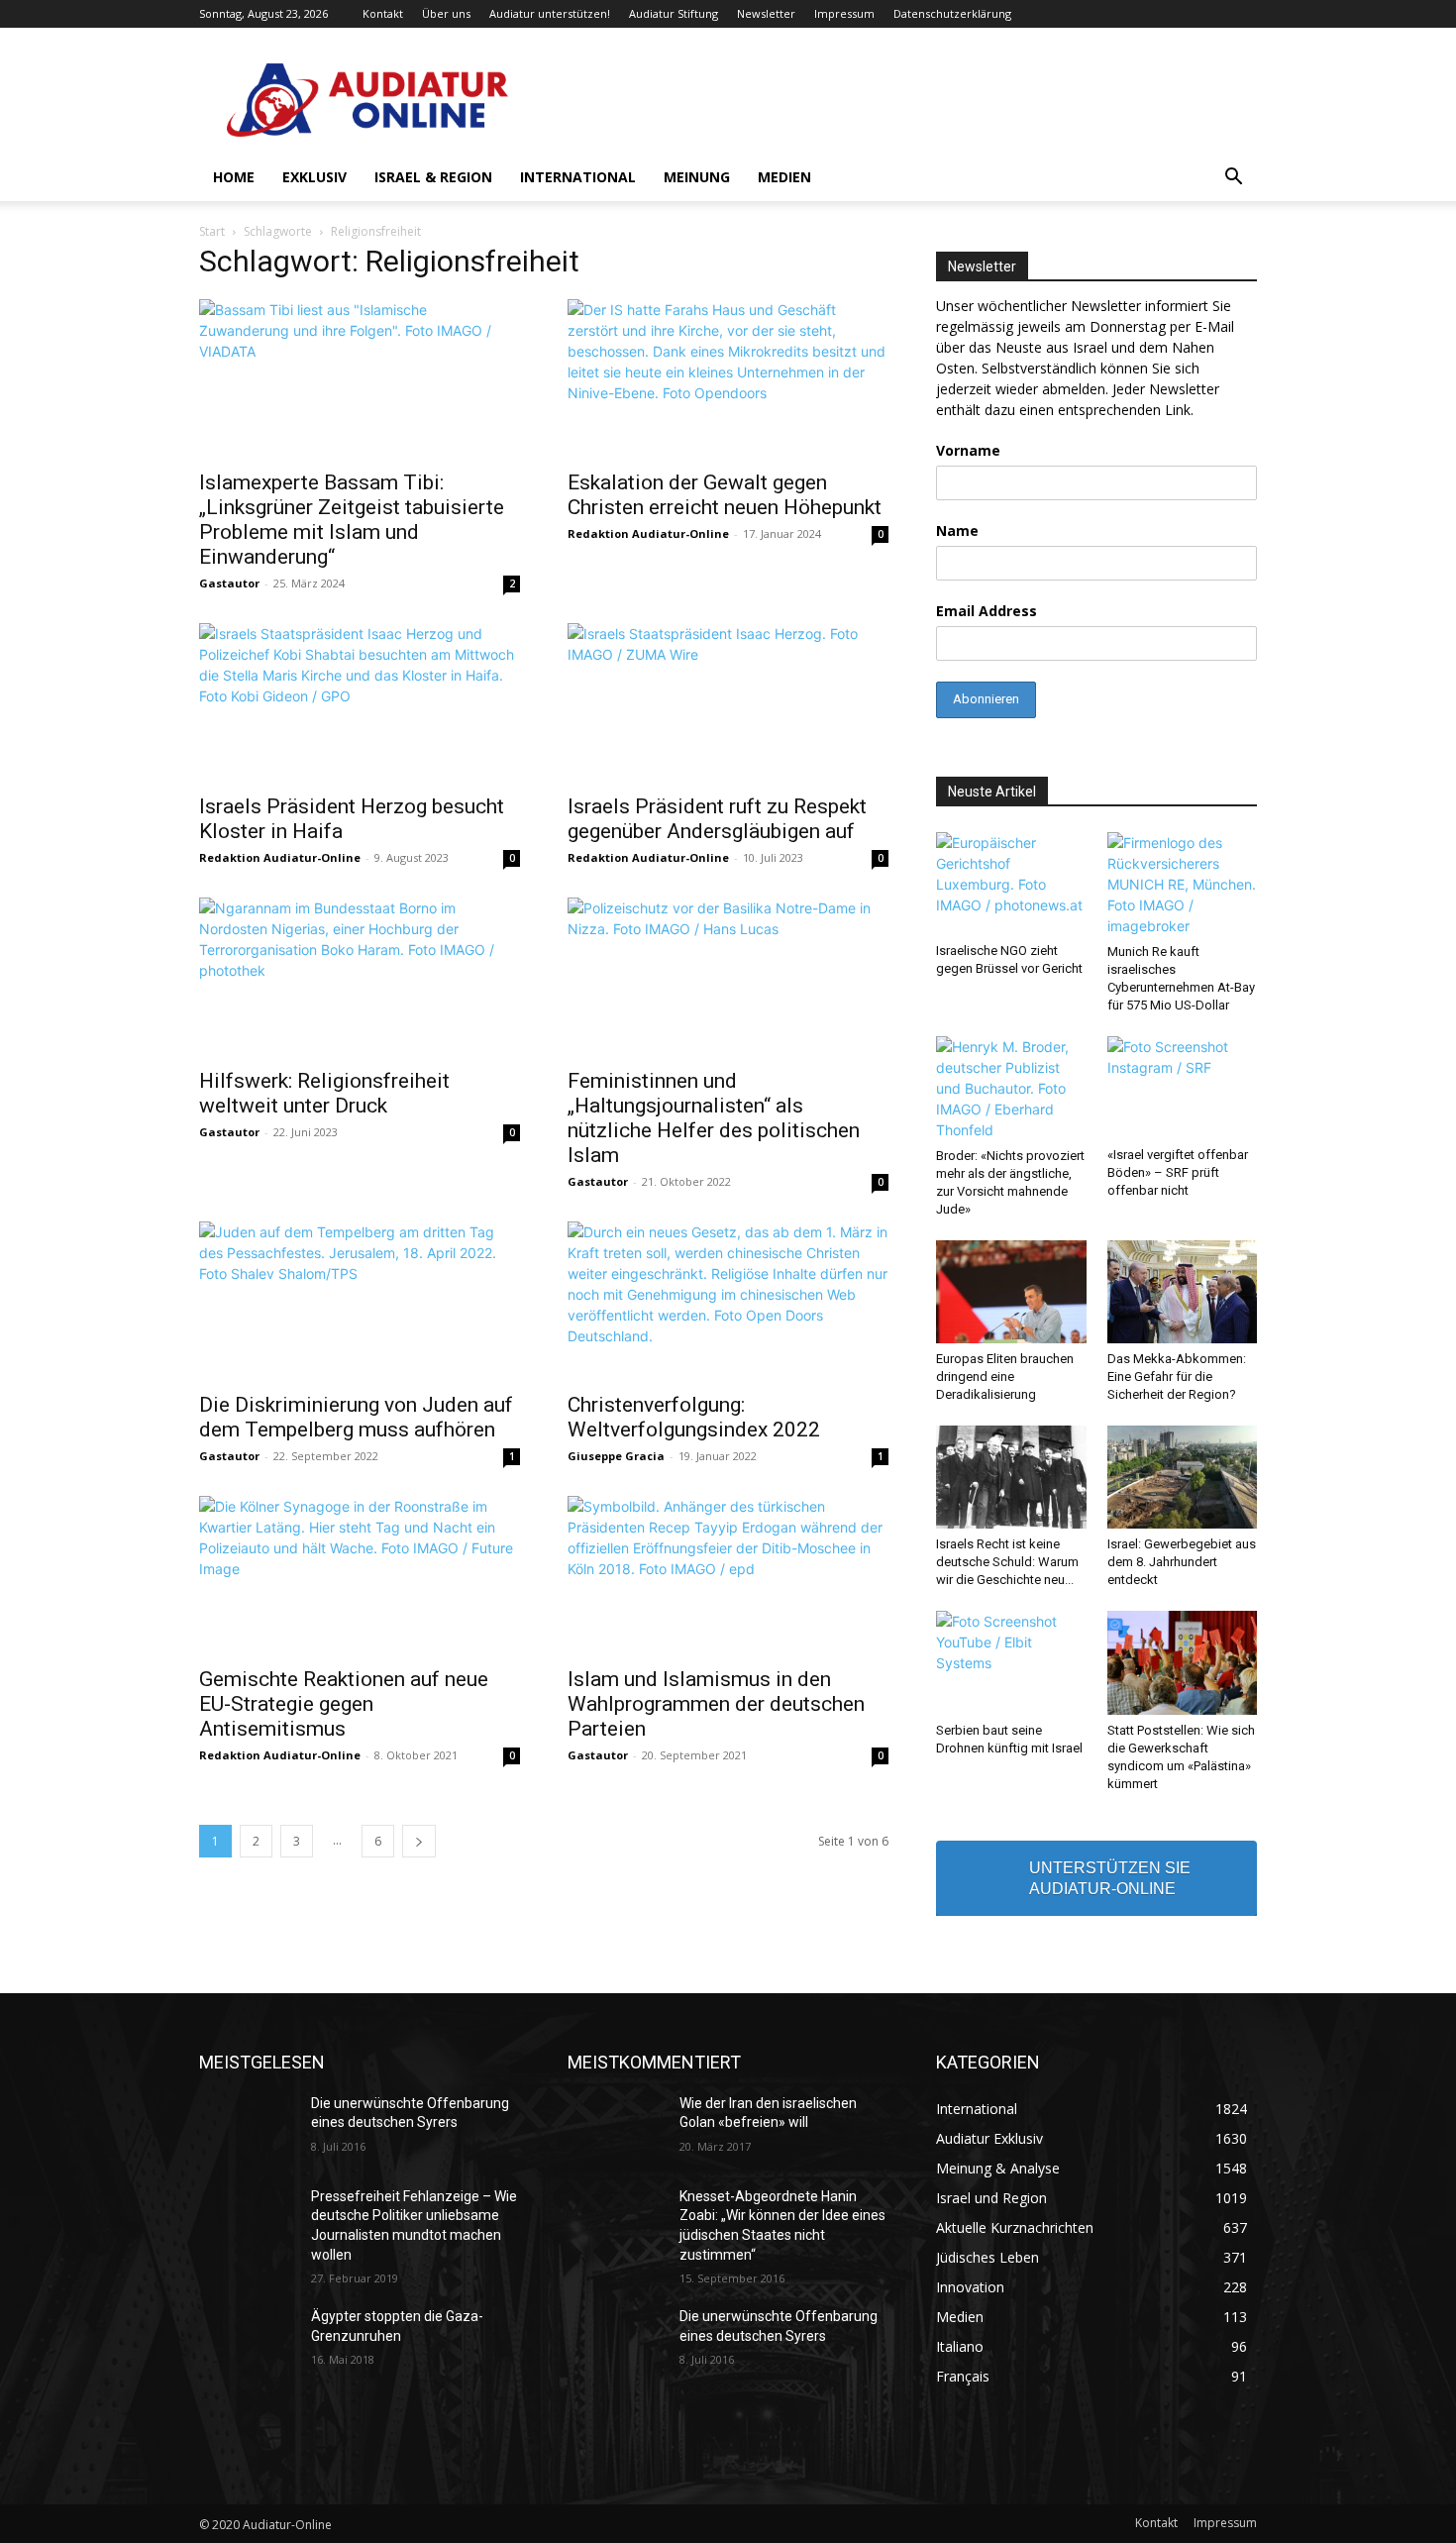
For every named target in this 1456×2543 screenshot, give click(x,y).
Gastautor (229, 583)
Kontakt (383, 13)
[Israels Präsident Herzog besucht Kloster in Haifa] (360, 702)
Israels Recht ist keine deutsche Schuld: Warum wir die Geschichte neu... (1007, 1562)
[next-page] (419, 1841)
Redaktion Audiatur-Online (648, 533)
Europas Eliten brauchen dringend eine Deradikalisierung (1005, 1377)
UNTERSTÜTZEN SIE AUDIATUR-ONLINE (1110, 1878)
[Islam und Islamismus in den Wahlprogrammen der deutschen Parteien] (728, 1575)
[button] (1233, 179)
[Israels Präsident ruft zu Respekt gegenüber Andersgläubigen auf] (728, 702)
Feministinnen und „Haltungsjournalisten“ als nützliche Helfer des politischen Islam (714, 1118)
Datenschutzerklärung (952, 13)
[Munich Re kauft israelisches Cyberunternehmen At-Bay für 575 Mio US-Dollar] (1183, 884)
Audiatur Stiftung (674, 13)
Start (212, 231)
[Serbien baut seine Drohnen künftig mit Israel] (1011, 1662)
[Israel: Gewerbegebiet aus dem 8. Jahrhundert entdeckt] (1183, 1477)
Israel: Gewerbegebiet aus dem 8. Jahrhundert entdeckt (1182, 1562)
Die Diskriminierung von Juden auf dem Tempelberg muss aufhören (356, 1417)
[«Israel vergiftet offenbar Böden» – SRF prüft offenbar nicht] (1183, 1088)
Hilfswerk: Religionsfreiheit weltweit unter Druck (324, 1093)
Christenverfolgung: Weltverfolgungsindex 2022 (694, 1417)
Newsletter (766, 13)
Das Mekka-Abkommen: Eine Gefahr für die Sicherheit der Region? (1177, 1377)
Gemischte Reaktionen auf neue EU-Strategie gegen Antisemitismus (344, 1704)
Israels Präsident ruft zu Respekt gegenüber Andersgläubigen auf (717, 819)
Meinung (697, 177)
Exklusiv (314, 177)
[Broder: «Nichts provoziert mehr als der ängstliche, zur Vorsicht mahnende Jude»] (1011, 1088)
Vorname (968, 450)
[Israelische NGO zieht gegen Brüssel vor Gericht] (1011, 884)
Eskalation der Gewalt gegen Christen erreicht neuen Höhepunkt (725, 495)
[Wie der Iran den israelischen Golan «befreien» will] (616, 2128)
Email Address (987, 611)
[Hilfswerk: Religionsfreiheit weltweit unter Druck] (360, 977)
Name (957, 530)
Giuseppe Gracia (616, 1456)
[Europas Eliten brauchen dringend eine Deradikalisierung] (1011, 1292)
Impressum (844, 13)
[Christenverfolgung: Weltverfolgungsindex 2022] (728, 1301)
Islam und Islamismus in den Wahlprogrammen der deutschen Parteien (716, 1704)
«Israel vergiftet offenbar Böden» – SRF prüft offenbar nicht (1178, 1172)
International (578, 177)
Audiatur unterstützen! (550, 13)
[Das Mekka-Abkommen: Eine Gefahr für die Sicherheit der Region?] (1183, 1292)
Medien (784, 177)
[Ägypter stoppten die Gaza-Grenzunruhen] (247, 2341)
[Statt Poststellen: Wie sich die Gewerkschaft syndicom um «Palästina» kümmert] (1183, 1662)
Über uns (446, 13)
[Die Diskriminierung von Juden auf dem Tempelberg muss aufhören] (360, 1301)
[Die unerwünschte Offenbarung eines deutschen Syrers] (247, 2128)
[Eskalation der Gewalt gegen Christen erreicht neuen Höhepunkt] (728, 378)
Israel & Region (433, 177)
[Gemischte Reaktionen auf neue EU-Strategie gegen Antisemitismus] (360, 1575)
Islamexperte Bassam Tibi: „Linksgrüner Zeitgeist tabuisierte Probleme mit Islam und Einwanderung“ (352, 520)
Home (234, 177)
